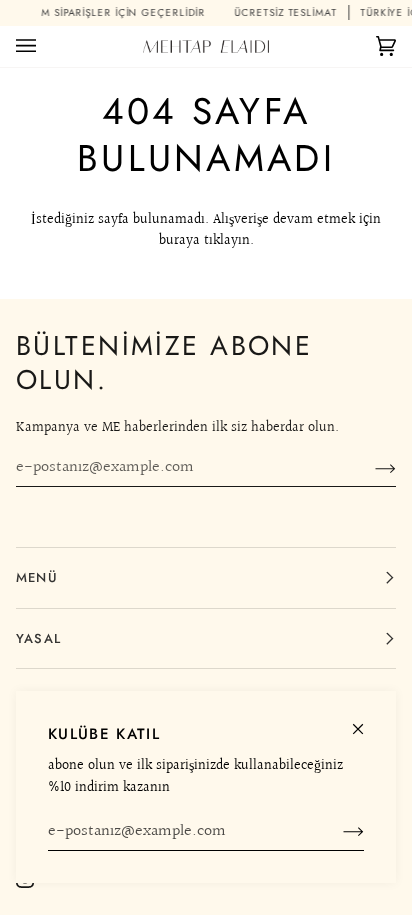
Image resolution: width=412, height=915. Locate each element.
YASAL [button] (38, 638)
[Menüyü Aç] (46, 46)
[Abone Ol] (337, 832)
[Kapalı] (366, 720)
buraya (179, 240)
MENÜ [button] (37, 577)
